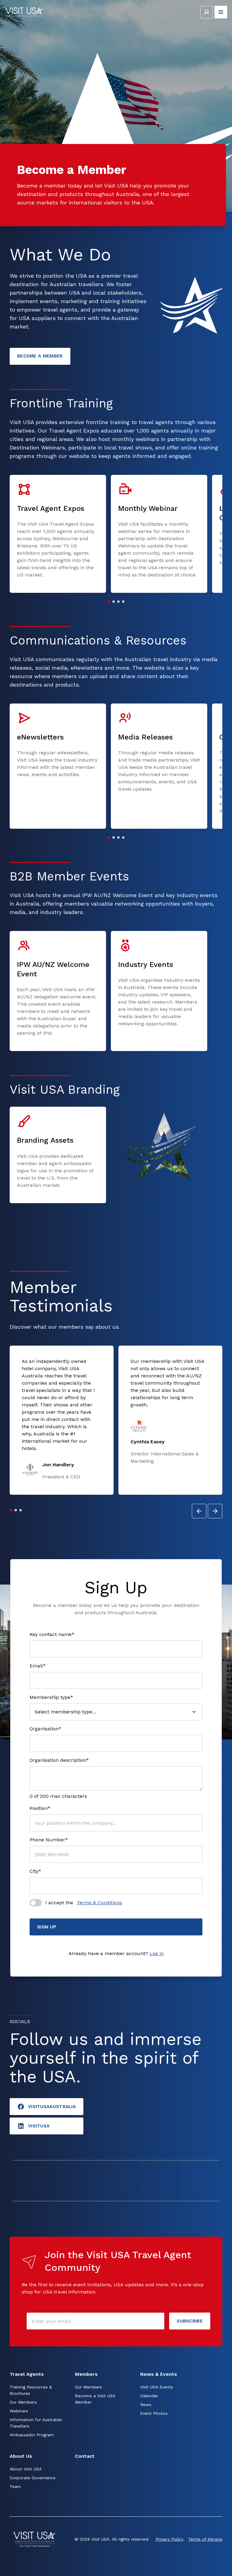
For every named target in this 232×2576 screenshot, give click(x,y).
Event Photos (154, 2413)
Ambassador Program (32, 2435)
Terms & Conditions (99, 1903)
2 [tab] (114, 602)
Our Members (23, 2402)
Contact (85, 2456)
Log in (157, 1953)
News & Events (159, 2374)
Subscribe (190, 2321)
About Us (21, 2456)
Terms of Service (205, 2539)
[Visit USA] (24, 12)
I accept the (84, 1903)
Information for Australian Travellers (36, 2423)
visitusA (39, 2126)
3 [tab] (118, 602)
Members (86, 2374)
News (146, 2405)
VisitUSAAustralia (52, 2107)
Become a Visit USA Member (95, 2399)
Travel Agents (27, 2374)
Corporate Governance (33, 2478)
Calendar (149, 2396)
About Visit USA (26, 2469)
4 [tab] (123, 602)
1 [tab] (109, 602)
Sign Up (47, 1927)
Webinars (19, 2411)
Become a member (40, 356)
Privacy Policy (169, 2539)
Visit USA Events (157, 2387)
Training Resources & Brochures (31, 2390)
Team (15, 2486)
